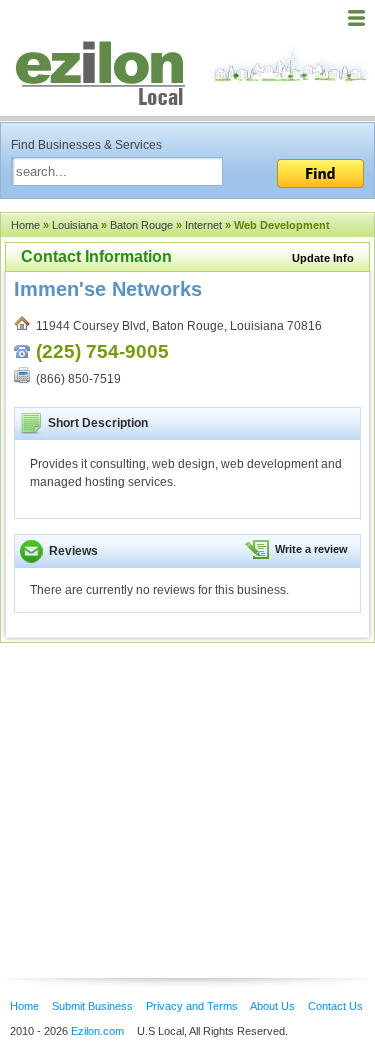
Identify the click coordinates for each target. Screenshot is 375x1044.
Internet (203, 225)
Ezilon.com (97, 1031)
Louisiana (75, 225)
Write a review (311, 549)
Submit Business (92, 1006)
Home (25, 225)
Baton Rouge (141, 225)
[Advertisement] (160, 780)
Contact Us (335, 1006)
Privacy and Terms (192, 1006)
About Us (272, 1006)
